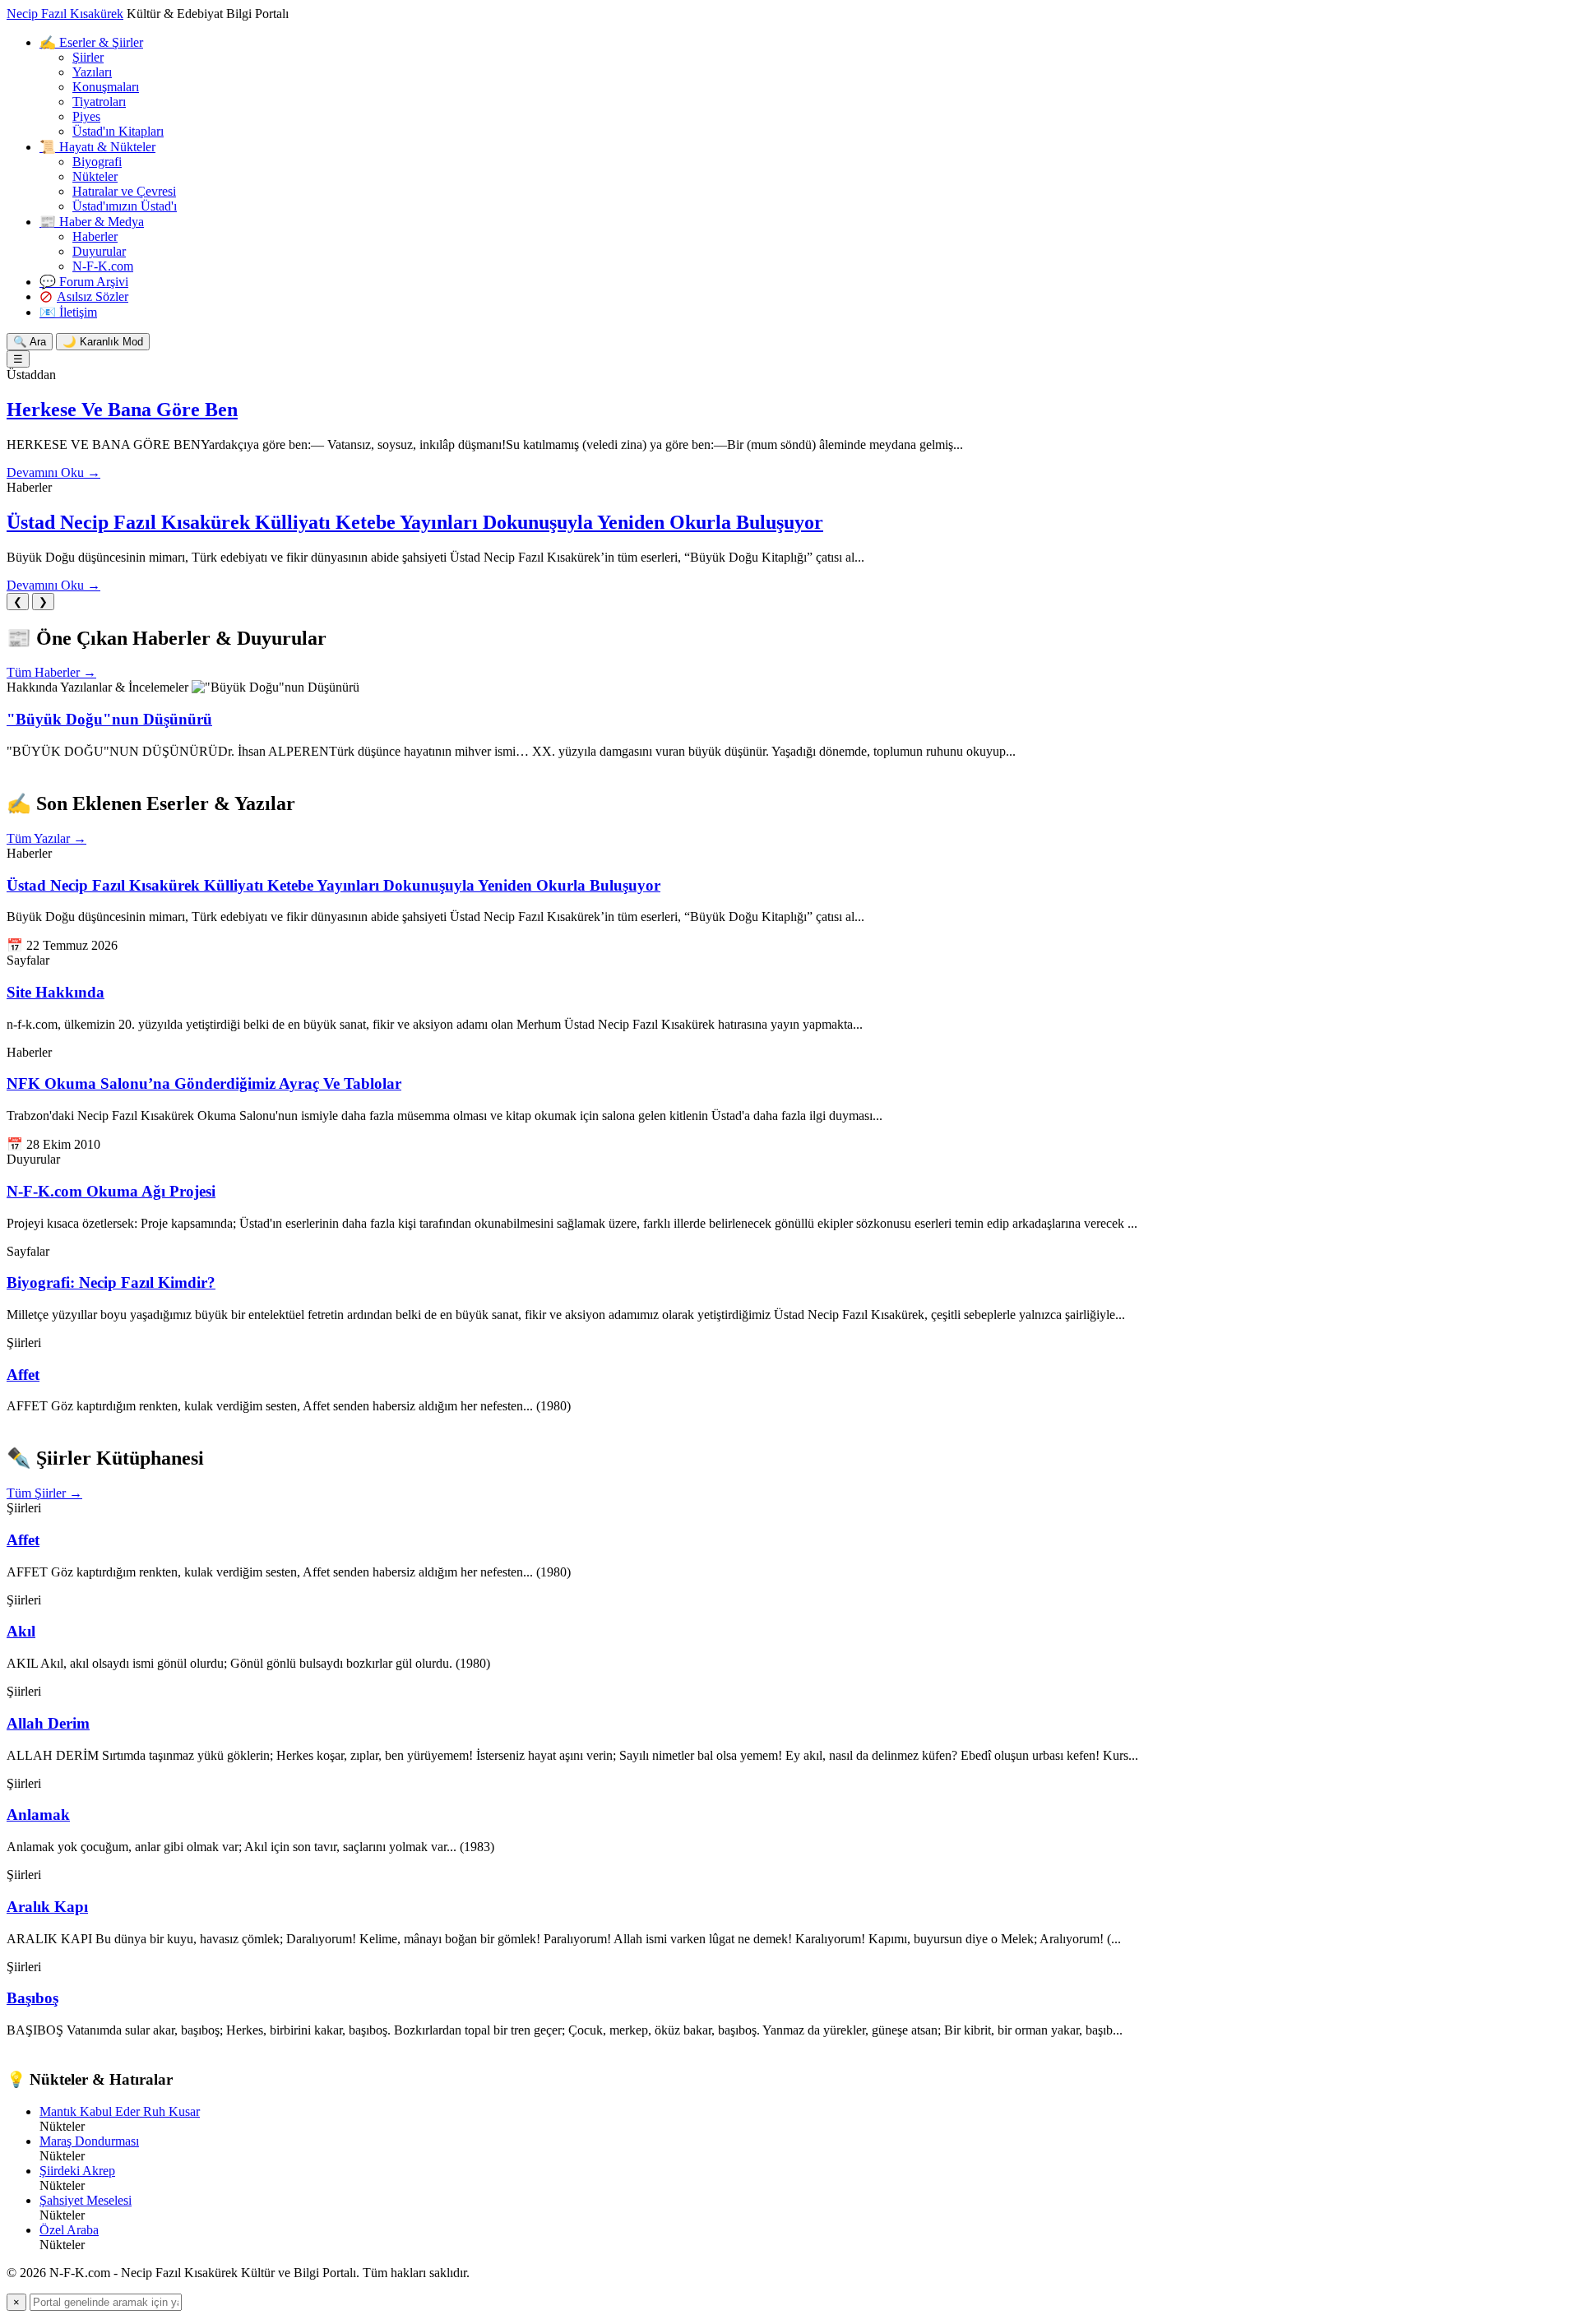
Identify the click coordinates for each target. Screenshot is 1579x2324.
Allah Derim (48, 1723)
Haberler (95, 236)
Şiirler (88, 57)
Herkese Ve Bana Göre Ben (122, 410)
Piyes (86, 116)
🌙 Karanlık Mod (103, 342)
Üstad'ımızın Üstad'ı (125, 206)
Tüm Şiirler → (44, 1493)
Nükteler (95, 176)
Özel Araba (69, 2230)
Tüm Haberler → (51, 672)
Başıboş (32, 1998)
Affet (23, 1375)
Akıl (21, 1631)
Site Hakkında (56, 992)
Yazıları (92, 72)
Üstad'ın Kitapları (118, 131)
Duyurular (99, 251)
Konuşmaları (106, 87)
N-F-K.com (103, 266)
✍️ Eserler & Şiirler (91, 42)
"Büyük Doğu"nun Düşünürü (109, 719)
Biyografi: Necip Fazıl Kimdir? (111, 1282)
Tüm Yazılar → (46, 838)
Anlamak (38, 1815)
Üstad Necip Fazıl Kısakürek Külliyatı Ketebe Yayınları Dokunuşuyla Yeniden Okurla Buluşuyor (415, 522)
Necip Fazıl (65, 14)
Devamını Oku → (53, 472)
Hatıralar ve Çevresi (124, 191)
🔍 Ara (30, 342)
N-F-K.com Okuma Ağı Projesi (111, 1191)
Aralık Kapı (47, 1907)
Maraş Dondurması (89, 2141)
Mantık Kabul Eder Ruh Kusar (120, 2111)
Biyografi (97, 162)
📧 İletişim (68, 312)
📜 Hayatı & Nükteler (97, 147)
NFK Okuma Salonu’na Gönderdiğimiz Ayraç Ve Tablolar (204, 1083)
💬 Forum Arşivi (84, 282)
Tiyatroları (99, 102)
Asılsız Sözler (93, 296)
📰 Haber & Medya (92, 222)
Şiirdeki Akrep (77, 2171)
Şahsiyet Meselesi (86, 2200)
